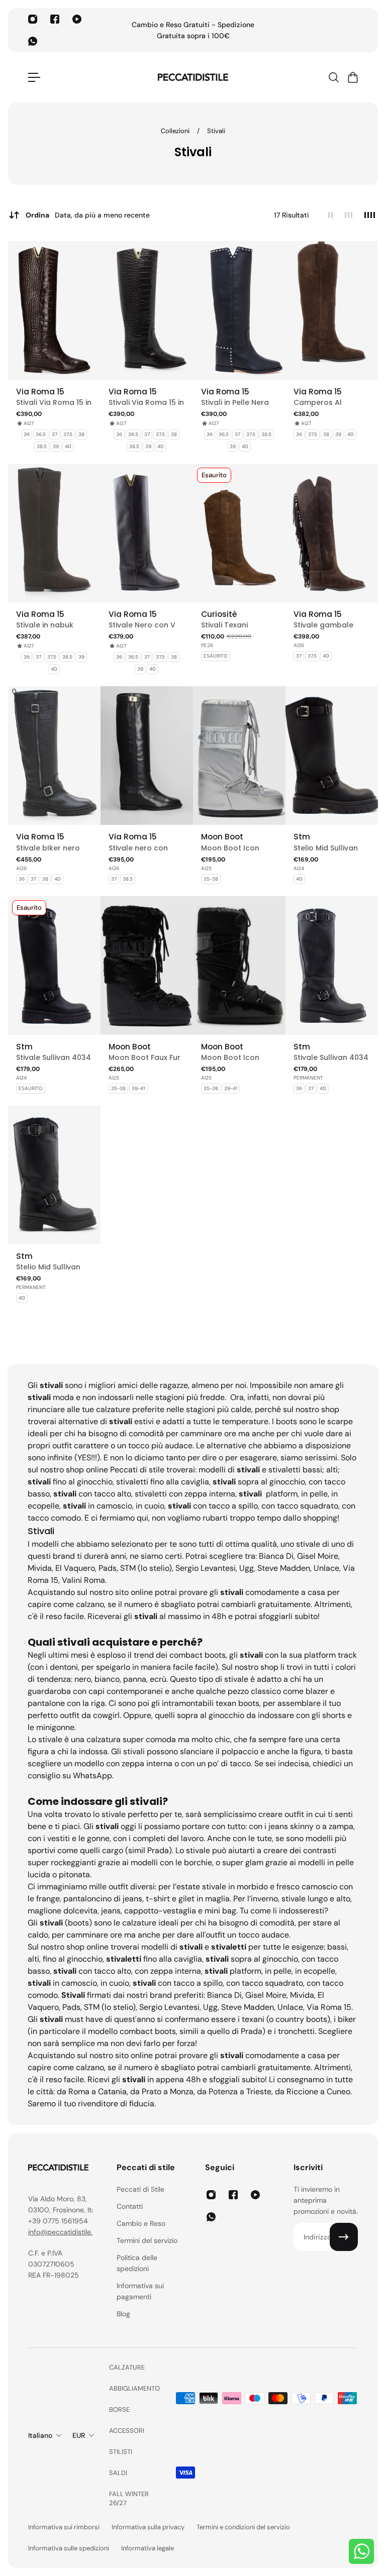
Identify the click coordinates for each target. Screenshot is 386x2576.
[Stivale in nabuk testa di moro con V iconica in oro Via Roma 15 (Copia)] (54, 533)
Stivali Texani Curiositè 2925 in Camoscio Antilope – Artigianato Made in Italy (236, 625)
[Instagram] (33, 19)
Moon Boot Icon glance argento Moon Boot (230, 848)
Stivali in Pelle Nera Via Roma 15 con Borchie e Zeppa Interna (235, 403)
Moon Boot (222, 837)
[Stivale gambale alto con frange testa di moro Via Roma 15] (332, 533)
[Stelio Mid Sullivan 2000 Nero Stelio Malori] (54, 1175)
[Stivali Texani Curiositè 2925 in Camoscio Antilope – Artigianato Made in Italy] (239, 533)
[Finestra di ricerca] (333, 77)
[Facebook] (55, 19)
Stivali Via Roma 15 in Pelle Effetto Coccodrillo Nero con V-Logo (146, 403)
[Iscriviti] (344, 2237)
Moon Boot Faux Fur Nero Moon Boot (144, 1058)
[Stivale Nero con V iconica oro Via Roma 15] (147, 533)
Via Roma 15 (40, 392)
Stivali (216, 131)
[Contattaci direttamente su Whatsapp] (361, 2551)
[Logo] (193, 77)
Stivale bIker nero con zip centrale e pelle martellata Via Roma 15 (53, 848)
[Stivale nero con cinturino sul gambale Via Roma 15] (147, 756)
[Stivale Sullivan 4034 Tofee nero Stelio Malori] (54, 965)
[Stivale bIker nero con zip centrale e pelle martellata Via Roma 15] (54, 756)
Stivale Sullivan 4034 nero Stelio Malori (331, 1058)
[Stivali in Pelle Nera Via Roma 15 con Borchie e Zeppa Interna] (239, 310)
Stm (302, 837)
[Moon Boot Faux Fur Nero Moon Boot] (147, 965)
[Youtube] (77, 19)
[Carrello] (352, 77)
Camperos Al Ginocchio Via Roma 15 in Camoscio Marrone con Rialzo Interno (331, 403)
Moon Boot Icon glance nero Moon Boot (235, 1058)
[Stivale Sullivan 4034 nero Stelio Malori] (332, 965)
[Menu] (34, 77)
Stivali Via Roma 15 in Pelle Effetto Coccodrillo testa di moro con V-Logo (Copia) (54, 403)
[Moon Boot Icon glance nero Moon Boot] (239, 965)
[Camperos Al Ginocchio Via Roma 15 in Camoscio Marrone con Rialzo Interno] (332, 310)
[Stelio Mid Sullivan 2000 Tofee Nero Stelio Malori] (332, 756)
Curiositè (219, 614)
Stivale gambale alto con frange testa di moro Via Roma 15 (325, 625)
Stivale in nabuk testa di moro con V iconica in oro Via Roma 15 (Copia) (53, 625)
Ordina (88, 215)
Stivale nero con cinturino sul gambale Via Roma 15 (144, 848)
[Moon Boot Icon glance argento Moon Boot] (239, 756)
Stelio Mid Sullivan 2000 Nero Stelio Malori (48, 1267)
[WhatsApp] (33, 41)
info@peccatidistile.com (67, 2232)
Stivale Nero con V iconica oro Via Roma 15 (142, 625)
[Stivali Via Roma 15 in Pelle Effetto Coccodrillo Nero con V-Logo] (147, 310)
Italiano (40, 2435)
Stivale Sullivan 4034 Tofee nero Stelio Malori (54, 1058)
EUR (79, 2435)
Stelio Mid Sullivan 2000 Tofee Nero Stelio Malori (326, 848)
